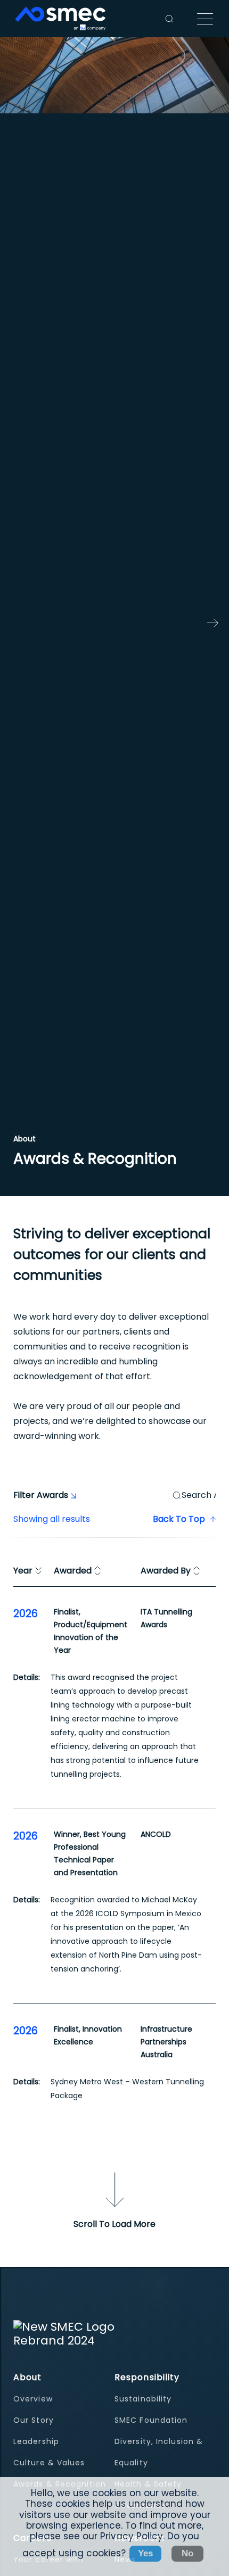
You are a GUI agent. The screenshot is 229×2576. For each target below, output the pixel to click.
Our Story (34, 2420)
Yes (145, 2553)
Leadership (36, 2441)
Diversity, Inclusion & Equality (159, 2452)
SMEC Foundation (151, 2420)
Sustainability (143, 2399)
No (187, 2553)
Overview (33, 2399)
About (28, 2377)
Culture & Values (49, 2463)
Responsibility (147, 2377)
